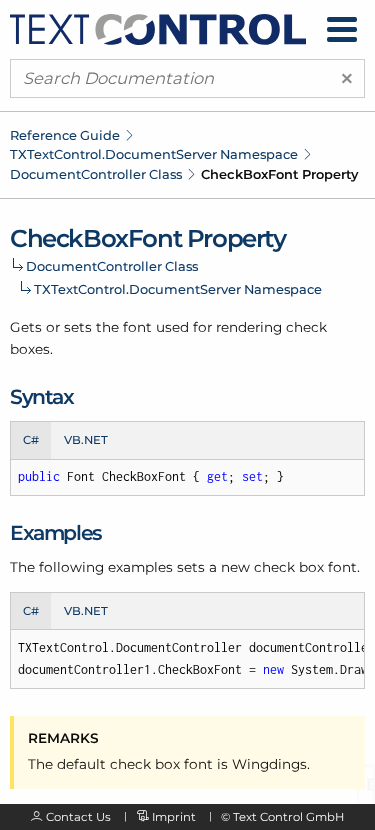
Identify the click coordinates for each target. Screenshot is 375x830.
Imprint (174, 817)
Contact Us (78, 817)
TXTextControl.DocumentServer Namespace (154, 154)
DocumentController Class (96, 174)
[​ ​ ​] (342, 29)
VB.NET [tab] (86, 440)
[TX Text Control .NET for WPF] (158, 28)
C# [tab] (31, 440)
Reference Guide (65, 135)
